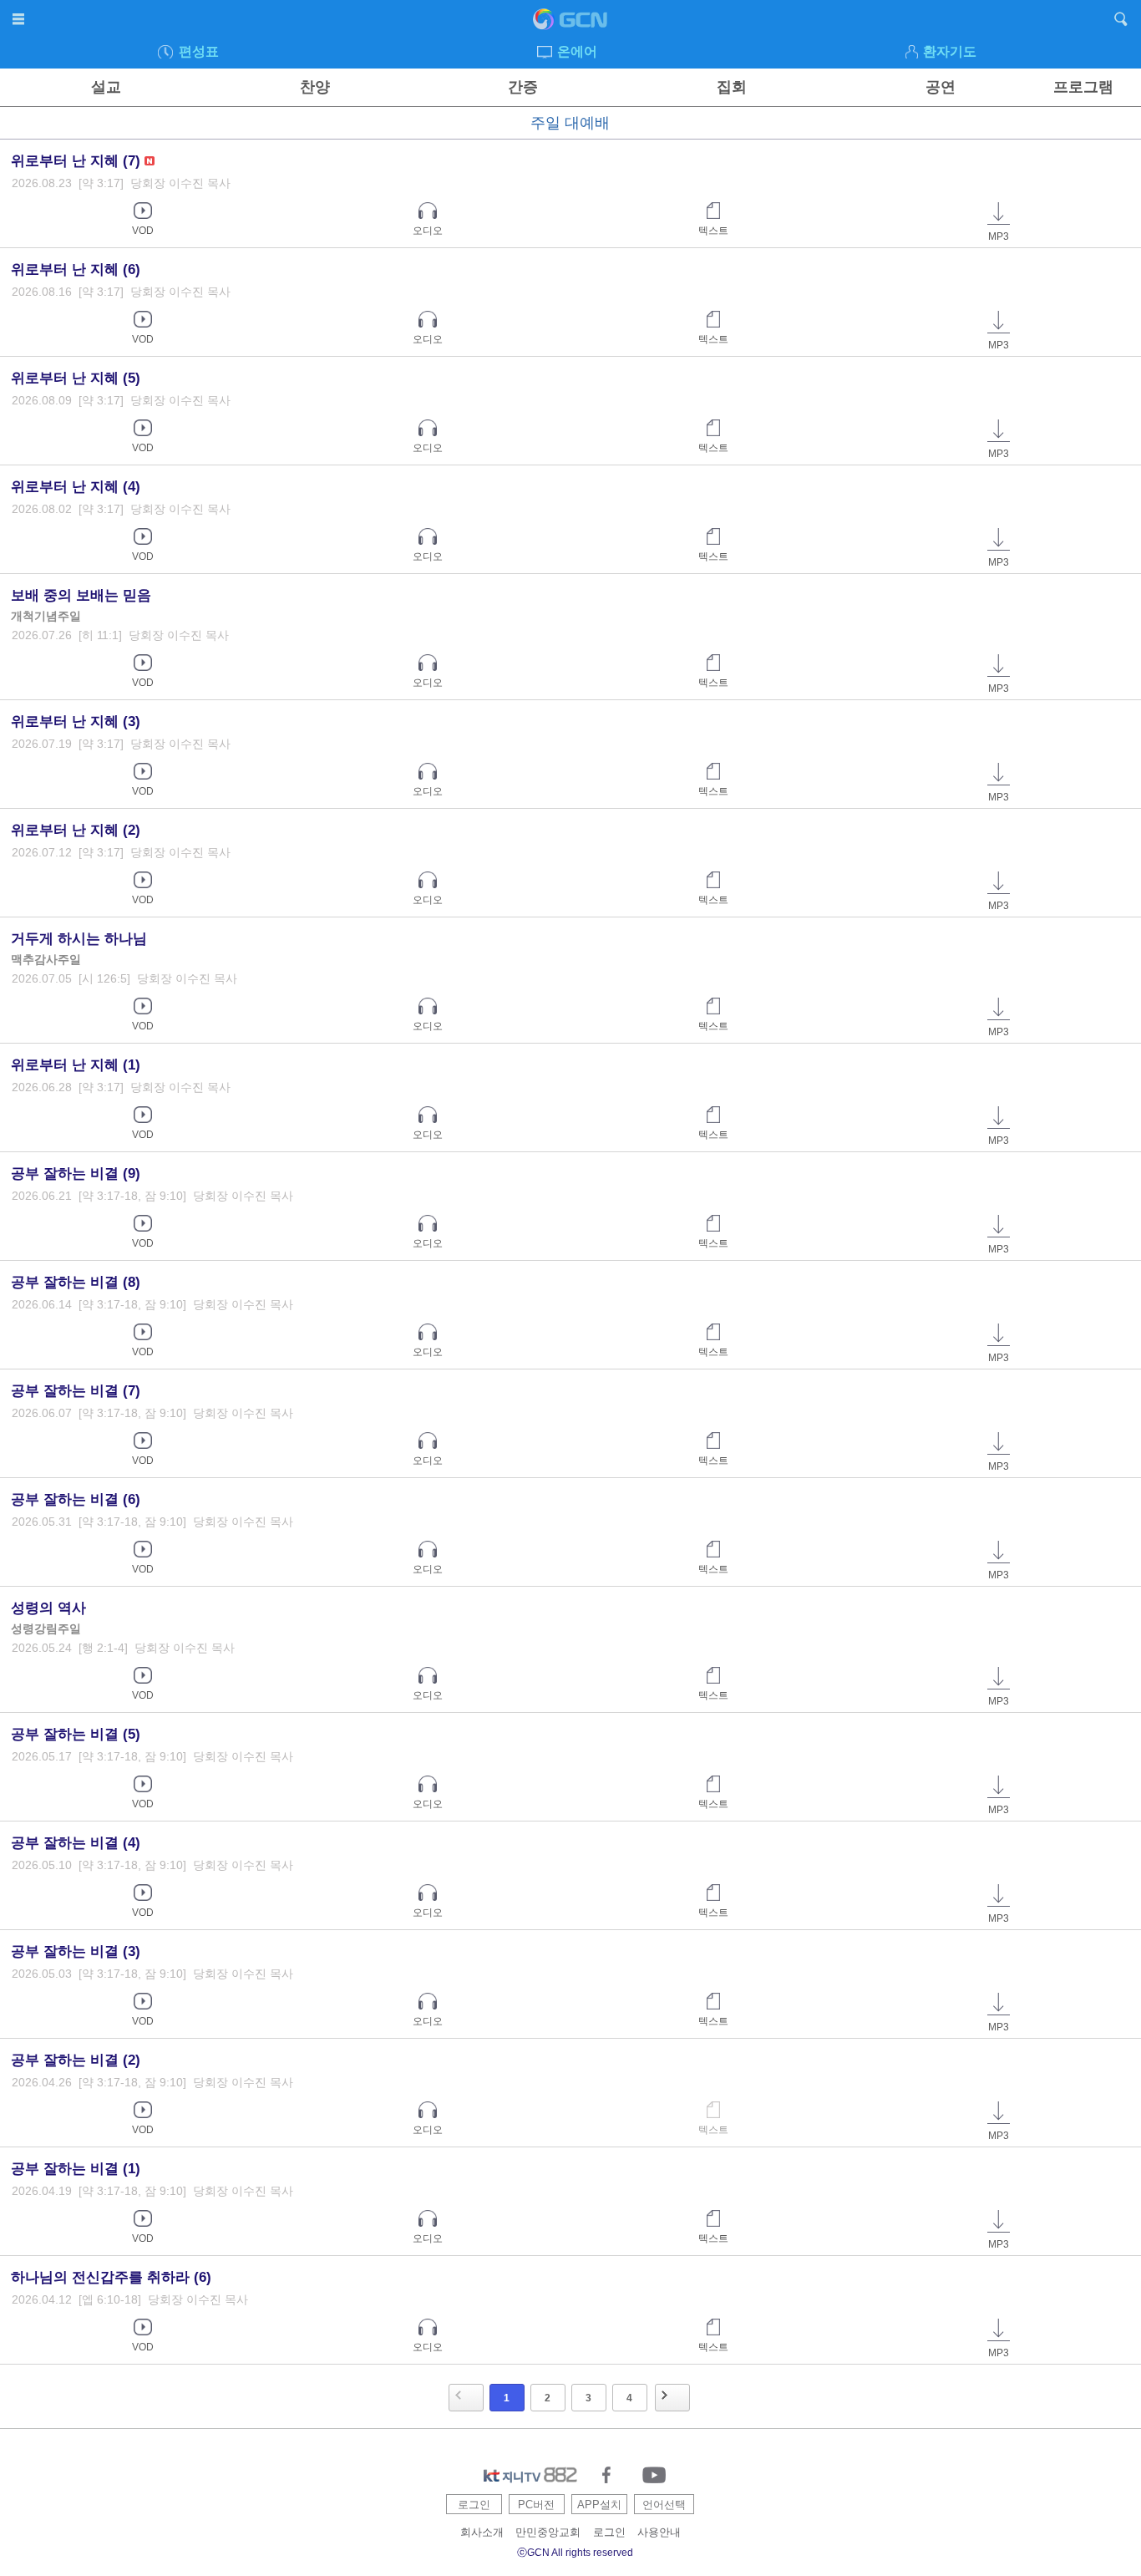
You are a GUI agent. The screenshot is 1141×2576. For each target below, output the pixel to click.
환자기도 (950, 51)
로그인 (474, 2505)
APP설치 (599, 2505)
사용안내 (659, 2532)
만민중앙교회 (548, 2532)
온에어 (577, 51)
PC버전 (536, 2505)
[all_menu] (20, 22)
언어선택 (664, 2505)
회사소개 (482, 2532)
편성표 (199, 51)
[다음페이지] (672, 2398)
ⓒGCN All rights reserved (575, 2553)
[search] (1121, 22)
